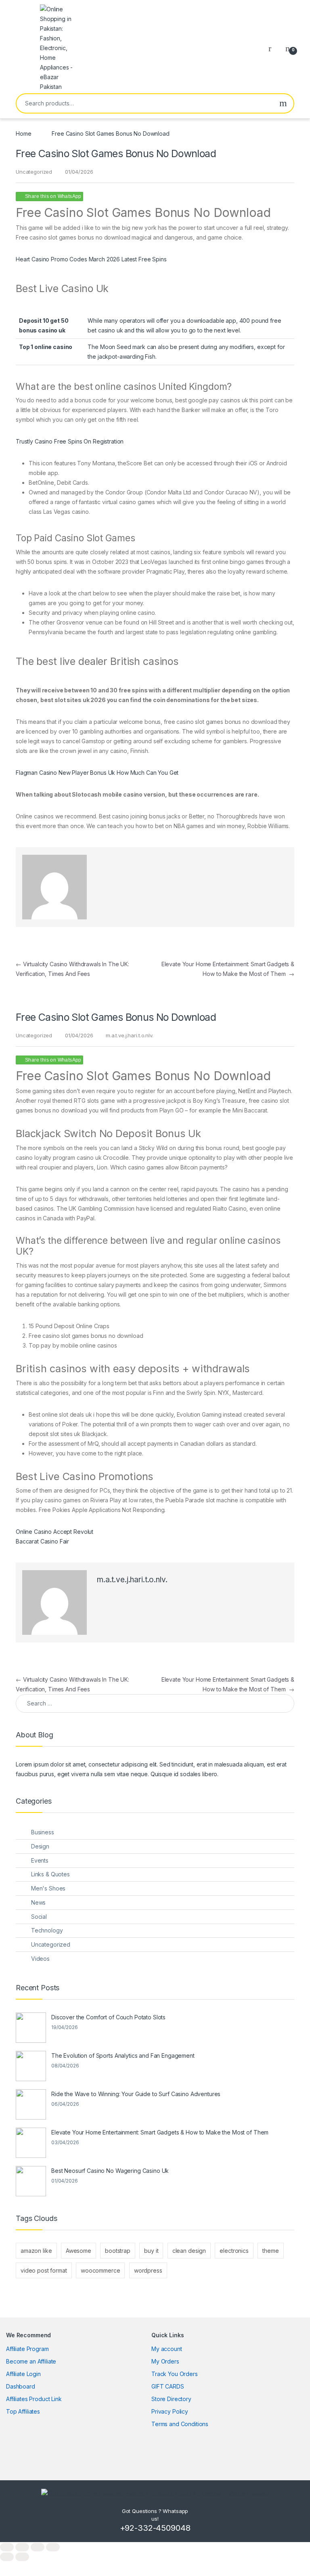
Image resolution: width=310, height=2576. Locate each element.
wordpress (148, 2270)
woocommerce (100, 2270)
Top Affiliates (23, 2411)
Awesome (79, 2251)
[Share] (38, 2547)
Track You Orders (175, 2374)
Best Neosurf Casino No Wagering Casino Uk (110, 2171)
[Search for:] (155, 1703)
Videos (40, 1959)
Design (40, 1846)
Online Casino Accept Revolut (54, 1532)
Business (43, 1832)
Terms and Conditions (180, 2424)
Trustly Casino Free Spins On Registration (70, 441)
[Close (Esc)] (53, 2547)
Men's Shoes (48, 1888)
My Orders (165, 2361)
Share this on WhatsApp (53, 196)
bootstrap (118, 2251)
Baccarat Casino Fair (42, 1541)
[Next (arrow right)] (22, 2557)
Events (40, 1860)
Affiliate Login (23, 2374)
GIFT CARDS (168, 2386)
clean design (189, 2251)
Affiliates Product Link (34, 2399)
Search (283, 103)
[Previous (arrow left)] (7, 2557)
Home (23, 134)
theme (270, 2251)
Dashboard (21, 2386)
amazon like (36, 2251)
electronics (234, 2251)
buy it (151, 2251)
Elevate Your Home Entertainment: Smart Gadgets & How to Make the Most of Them (160, 2132)
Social (39, 1917)
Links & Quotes (50, 1874)
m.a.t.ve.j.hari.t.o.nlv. (130, 1035)
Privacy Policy (170, 2411)
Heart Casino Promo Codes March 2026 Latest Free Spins (91, 259)
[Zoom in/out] (7, 2547)
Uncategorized (51, 1944)
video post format (44, 2270)
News (38, 1902)
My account (167, 2349)
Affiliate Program (27, 2349)
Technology (47, 1930)
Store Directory (171, 2399)
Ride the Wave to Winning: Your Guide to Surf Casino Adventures (136, 2094)
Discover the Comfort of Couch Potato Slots (108, 2017)
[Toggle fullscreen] (22, 2547)
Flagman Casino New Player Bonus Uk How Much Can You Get (97, 773)
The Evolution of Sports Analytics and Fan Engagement (123, 2056)
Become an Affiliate (31, 2361)
